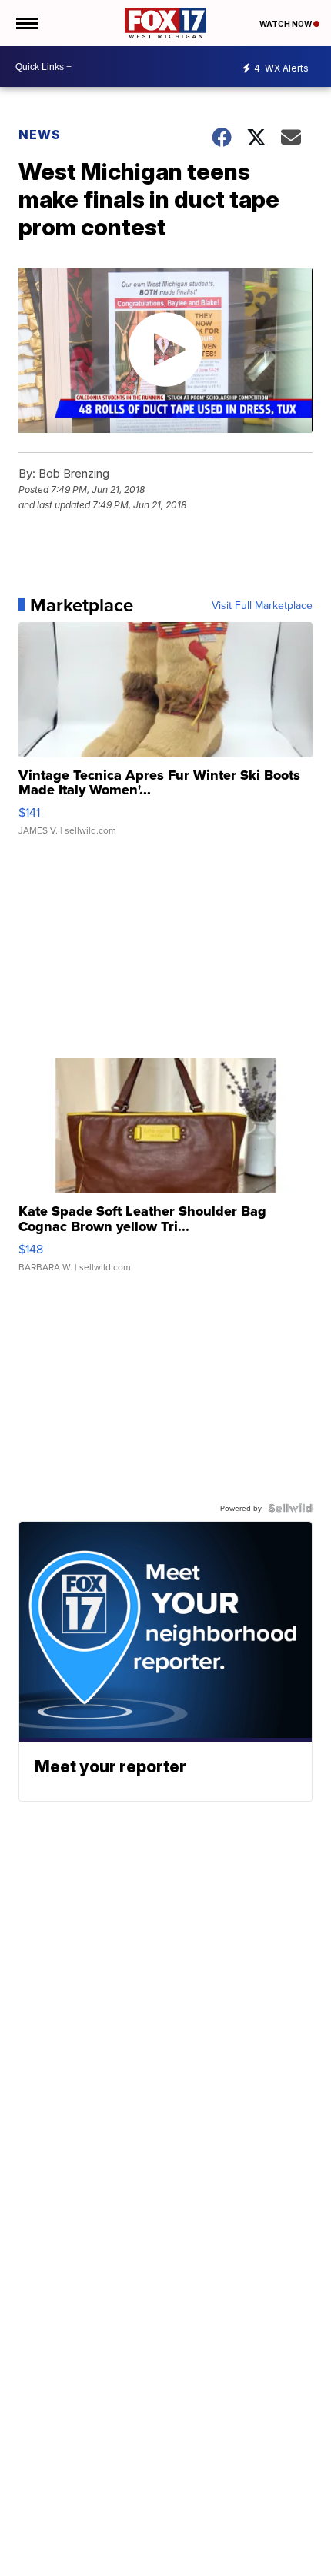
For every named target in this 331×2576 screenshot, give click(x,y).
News (40, 135)
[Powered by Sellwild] (290, 1508)
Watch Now (286, 24)
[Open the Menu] (26, 23)
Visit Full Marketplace (262, 605)
